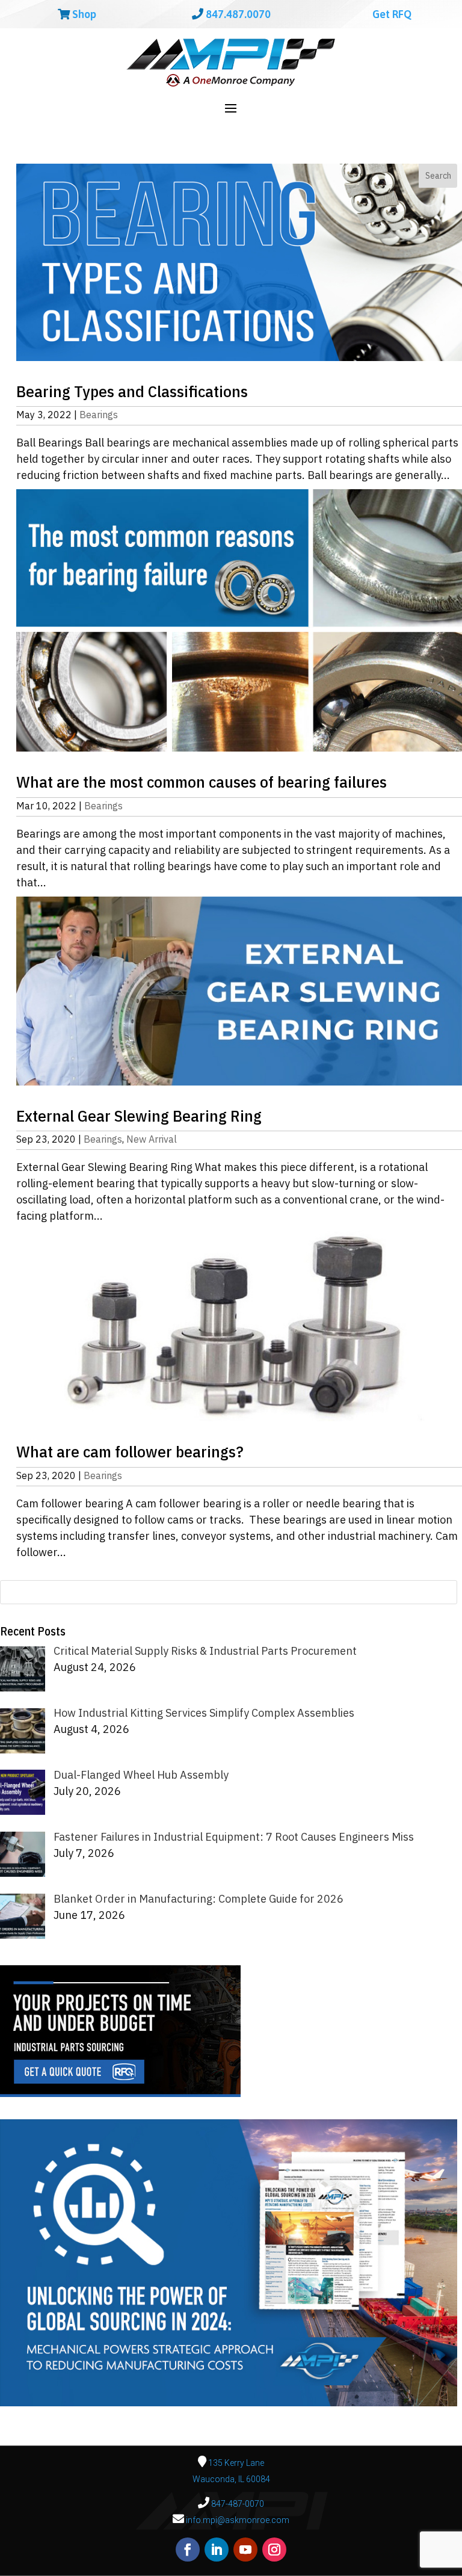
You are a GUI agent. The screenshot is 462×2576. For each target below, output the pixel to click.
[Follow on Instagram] (274, 2550)
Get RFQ (391, 14)
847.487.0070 (237, 14)
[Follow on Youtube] (245, 2550)
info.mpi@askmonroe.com (238, 2520)
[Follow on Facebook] (188, 2550)
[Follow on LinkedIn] (217, 2550)
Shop (83, 14)
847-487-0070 (237, 2504)
